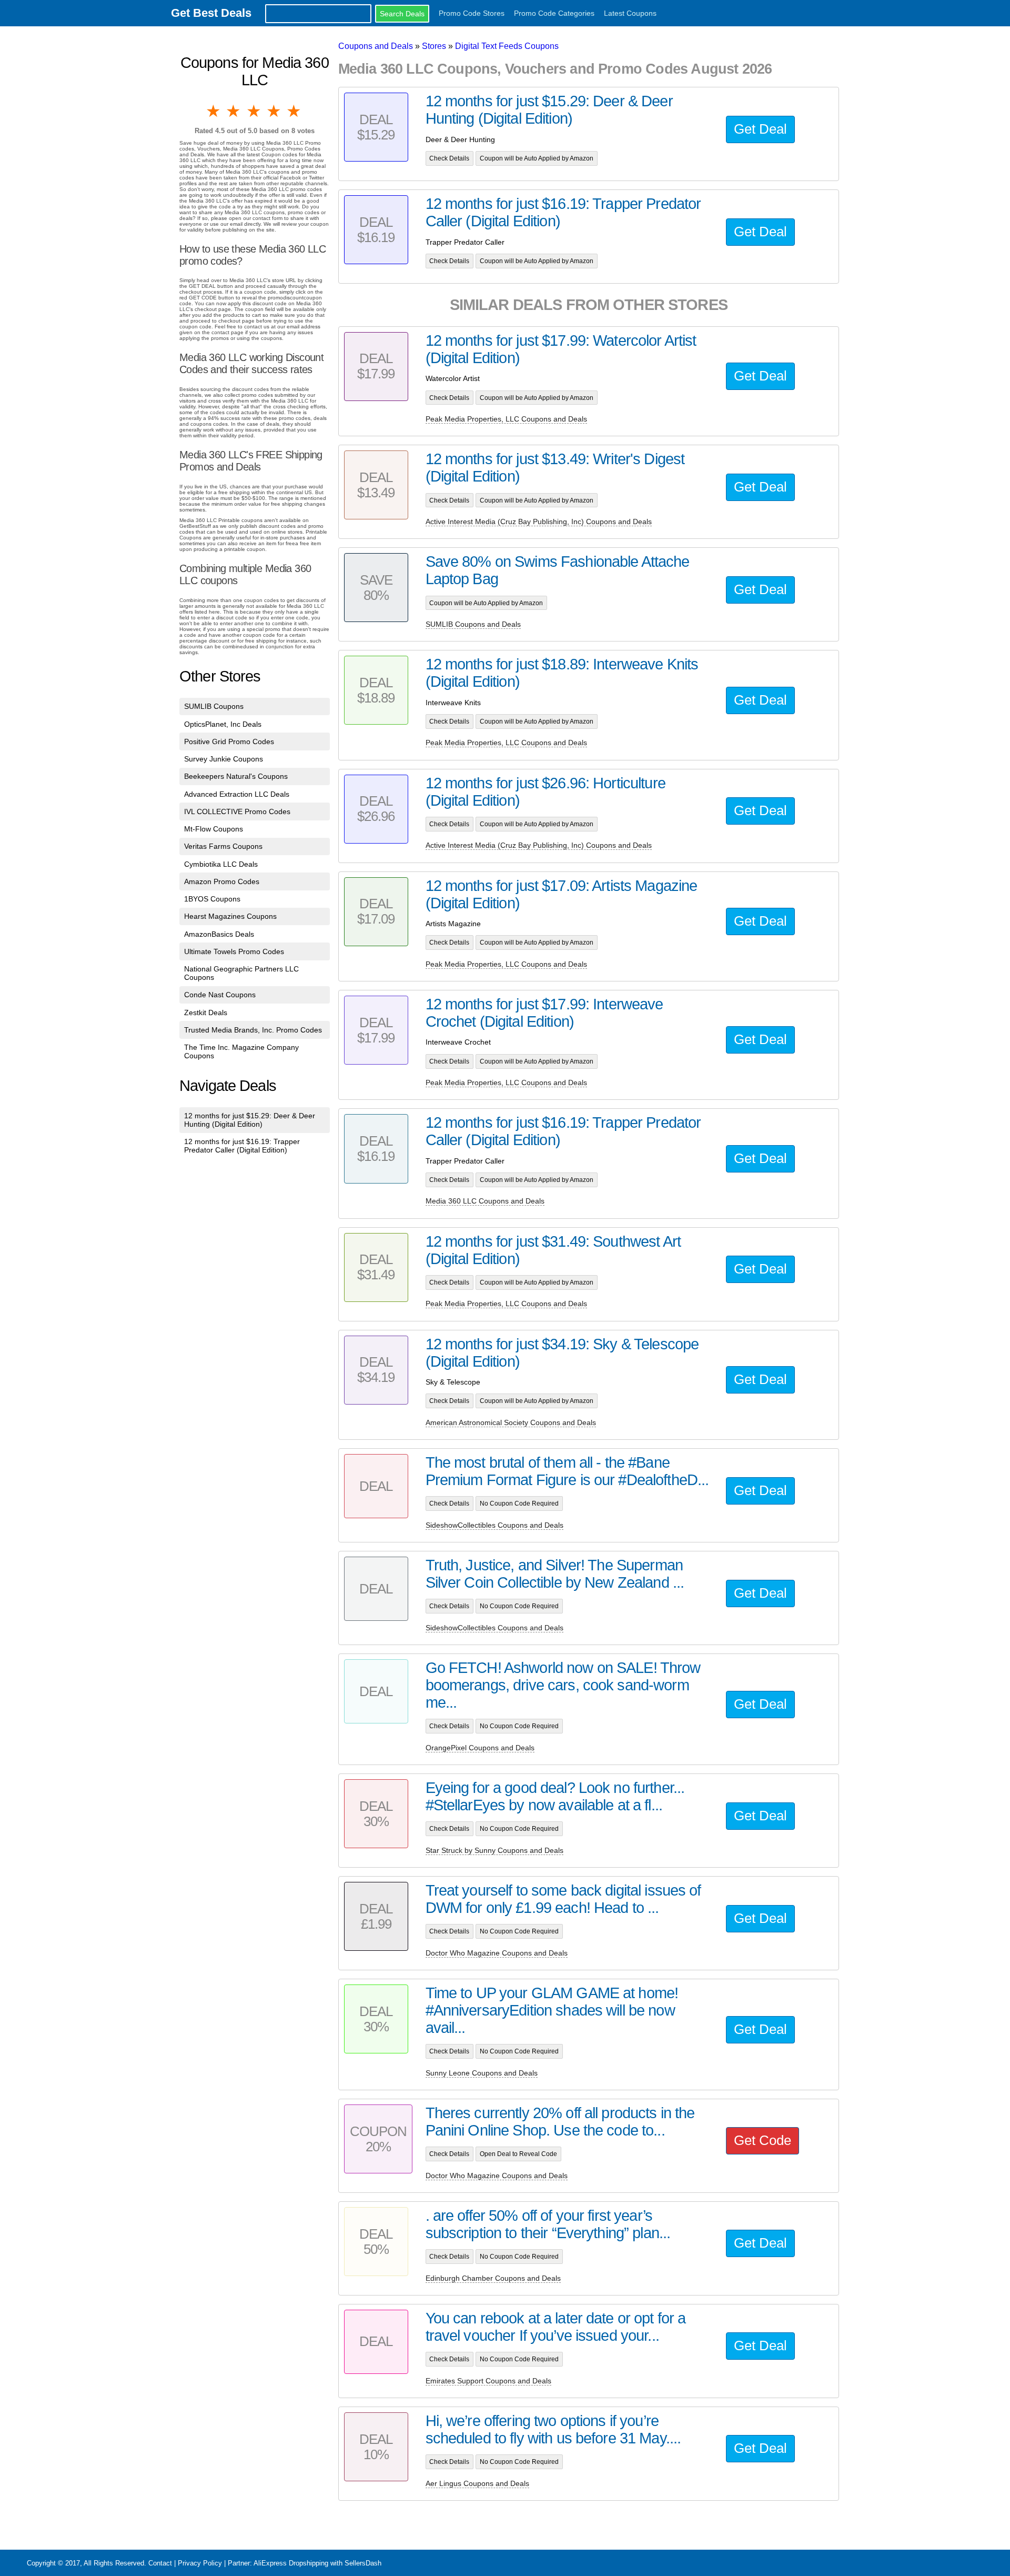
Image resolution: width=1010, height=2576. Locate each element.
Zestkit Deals (206, 1013)
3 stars (255, 111)
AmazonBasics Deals (219, 934)
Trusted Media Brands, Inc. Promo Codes (253, 1030)
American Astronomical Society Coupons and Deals (511, 1422)
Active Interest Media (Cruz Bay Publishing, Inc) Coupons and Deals (539, 522)
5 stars (295, 111)
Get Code (762, 2140)
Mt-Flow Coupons (214, 829)
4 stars (275, 111)
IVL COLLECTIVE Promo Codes (237, 811)
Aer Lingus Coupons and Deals (477, 2483)
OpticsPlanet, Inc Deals (223, 724)
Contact (160, 2563)
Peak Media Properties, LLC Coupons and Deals (506, 419)
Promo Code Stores (472, 13)
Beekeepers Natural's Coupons (236, 776)
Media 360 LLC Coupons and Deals (485, 1201)
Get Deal (760, 129)
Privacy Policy (200, 2563)
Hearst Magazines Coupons (230, 916)
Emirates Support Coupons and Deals (488, 2381)
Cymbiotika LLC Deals (221, 864)
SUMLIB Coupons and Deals (473, 624)
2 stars (234, 111)
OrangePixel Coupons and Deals (480, 1748)
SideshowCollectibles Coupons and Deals (494, 1525)
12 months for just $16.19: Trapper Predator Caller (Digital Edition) (242, 1146)
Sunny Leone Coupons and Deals (482, 2073)
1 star (214, 111)
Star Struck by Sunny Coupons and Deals (494, 1850)
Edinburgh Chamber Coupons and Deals (493, 2278)
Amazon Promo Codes (222, 881)
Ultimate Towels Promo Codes (234, 951)
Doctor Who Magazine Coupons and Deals (497, 1953)
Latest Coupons (630, 13)
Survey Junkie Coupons (224, 759)
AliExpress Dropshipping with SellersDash (317, 2563)
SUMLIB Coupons (214, 706)
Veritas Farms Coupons (223, 846)
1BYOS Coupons (212, 899)
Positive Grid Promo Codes (229, 741)
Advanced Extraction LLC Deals (237, 794)
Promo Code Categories (554, 13)
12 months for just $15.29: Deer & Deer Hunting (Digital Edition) (250, 1120)
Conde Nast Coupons (220, 995)
